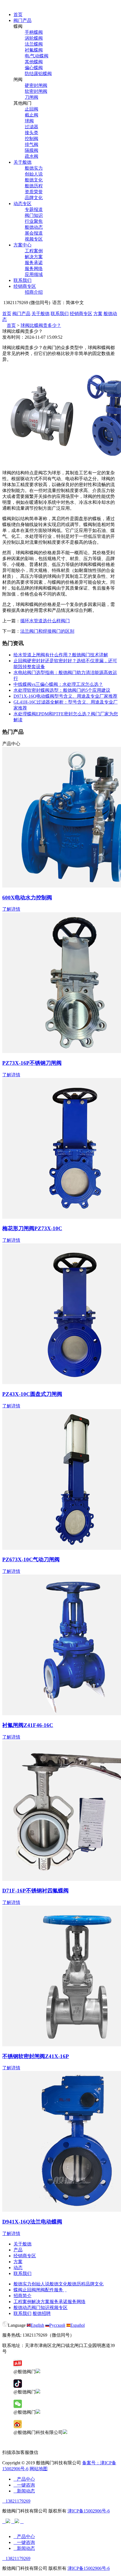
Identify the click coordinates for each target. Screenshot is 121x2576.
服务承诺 (34, 263)
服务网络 (34, 269)
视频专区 (34, 239)
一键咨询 (24, 2485)
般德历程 (34, 186)
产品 (18, 2250)
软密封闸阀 (36, 91)
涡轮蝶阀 (34, 38)
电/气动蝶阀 (37, 56)
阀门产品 (23, 20)
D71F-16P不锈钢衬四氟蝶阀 (35, 1891)
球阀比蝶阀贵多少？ (41, 325)
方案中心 (23, 245)
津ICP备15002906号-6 (89, 2511)
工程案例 (34, 251)
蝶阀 (18, 2290)
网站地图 (39, 2469)
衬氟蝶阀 (34, 50)
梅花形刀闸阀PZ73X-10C (32, 1228)
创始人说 (34, 174)
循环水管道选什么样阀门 (45, 621)
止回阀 (32, 109)
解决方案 (34, 257)
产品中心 (24, 2479)
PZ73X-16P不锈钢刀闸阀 (32, 1063)
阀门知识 (34, 215)
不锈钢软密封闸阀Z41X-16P (36, 2056)
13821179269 (16, 2501)
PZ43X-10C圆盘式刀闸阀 (32, 1394)
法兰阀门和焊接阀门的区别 (47, 631)
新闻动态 (24, 2491)
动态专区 (23, 204)
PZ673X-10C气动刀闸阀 (31, 1559)
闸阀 (41, 2290)
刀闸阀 (32, 97)
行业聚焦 (34, 221)
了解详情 (11, 909)
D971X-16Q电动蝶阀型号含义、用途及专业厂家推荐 (65, 696)
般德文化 (34, 180)
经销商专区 (25, 286)
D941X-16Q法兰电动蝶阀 (32, 2222)
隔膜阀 (32, 150)
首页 (18, 14)
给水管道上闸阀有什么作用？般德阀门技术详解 (61, 655)
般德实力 (34, 168)
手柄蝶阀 (34, 32)
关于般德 (23, 162)
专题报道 (34, 209)
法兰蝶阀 (34, 44)
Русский (57, 2325)
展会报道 (34, 233)
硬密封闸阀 (36, 85)
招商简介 (23, 2296)
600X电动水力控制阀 (27, 898)
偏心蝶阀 (34, 68)
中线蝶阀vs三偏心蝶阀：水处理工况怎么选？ (58, 684)
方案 (98, 314)
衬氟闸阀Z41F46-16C (28, 1725)
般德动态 (34, 227)
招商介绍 (34, 292)
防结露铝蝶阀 (38, 74)
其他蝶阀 (34, 62)
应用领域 (34, 274)
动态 (18, 2268)
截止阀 (32, 115)
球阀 (29, 121)
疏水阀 (32, 156)
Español (78, 2325)
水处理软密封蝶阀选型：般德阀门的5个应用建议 (62, 690)
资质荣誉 (34, 192)
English (37, 2325)
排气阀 (32, 144)
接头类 (32, 133)
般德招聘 (42, 2313)
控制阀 (32, 139)
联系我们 (23, 280)
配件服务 (54, 2290)
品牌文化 (34, 198)
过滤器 (32, 127)
